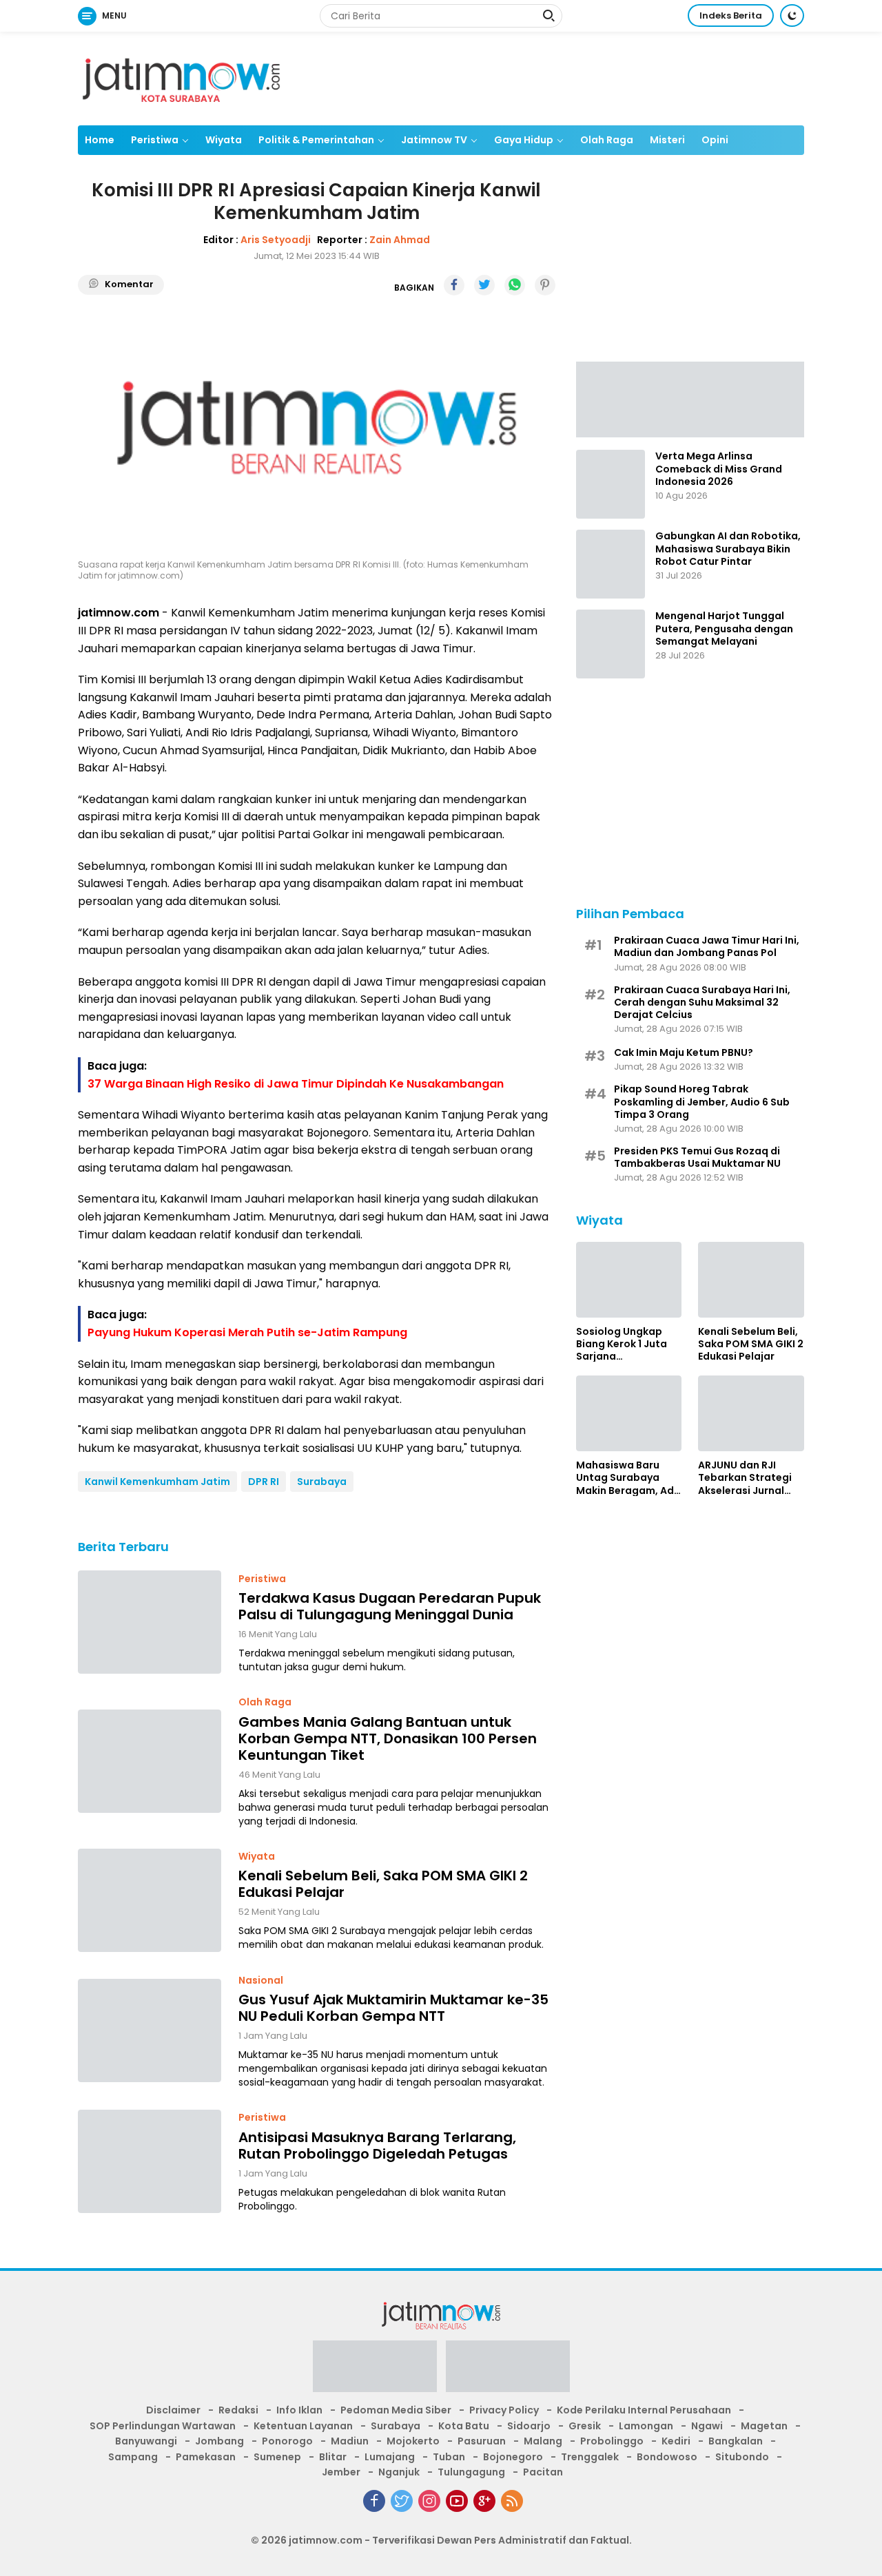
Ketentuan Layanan (303, 2426)
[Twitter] (402, 2501)
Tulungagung (471, 2472)
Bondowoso (667, 2457)
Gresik (585, 2426)
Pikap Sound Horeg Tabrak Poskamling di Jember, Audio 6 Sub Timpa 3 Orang (702, 1101)
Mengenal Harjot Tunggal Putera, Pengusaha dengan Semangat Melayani (724, 629)
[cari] (548, 17)
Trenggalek (590, 2457)
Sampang (133, 2457)
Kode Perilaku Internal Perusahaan (644, 2410)
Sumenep (277, 2457)
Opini (715, 140)
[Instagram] (429, 2501)
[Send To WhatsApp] (515, 285)
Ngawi (707, 2426)
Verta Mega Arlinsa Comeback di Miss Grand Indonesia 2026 (719, 469)
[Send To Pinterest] (545, 285)
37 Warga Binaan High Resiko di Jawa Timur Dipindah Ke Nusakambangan (296, 1084)
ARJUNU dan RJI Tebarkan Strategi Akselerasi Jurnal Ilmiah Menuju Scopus (745, 1477)
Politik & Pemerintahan (316, 140)
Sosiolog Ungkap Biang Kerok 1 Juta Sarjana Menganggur (622, 1343)
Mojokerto (413, 2441)
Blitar (333, 2457)
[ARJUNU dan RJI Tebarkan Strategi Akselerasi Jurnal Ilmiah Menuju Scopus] (751, 1413)
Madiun (350, 2441)
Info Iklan (299, 2410)
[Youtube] (457, 2501)
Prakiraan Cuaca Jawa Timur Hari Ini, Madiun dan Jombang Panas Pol (707, 946)
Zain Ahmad (400, 240)
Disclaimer (173, 2410)
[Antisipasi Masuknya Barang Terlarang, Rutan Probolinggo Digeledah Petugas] (150, 2161)
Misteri (667, 140)
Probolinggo (612, 2441)
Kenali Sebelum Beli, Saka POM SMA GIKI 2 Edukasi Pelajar (383, 1884)
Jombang (219, 2441)
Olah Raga (607, 140)
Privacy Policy (504, 2410)
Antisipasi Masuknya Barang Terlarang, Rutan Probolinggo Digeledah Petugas (377, 2146)
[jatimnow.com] (181, 78)
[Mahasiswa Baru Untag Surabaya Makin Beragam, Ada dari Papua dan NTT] (629, 1413)
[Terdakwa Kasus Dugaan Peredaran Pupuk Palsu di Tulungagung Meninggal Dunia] (150, 1622)
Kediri (676, 2441)
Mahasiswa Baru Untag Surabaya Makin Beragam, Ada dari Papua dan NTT (628, 1477)
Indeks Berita (731, 15)
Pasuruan (482, 2441)
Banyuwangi (146, 2441)
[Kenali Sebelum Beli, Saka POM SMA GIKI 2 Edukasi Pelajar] (150, 1900)
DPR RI (264, 1482)
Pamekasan (206, 2457)
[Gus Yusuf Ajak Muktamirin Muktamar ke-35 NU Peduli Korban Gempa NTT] (150, 2030)
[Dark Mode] (792, 15)
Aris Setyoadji (276, 240)
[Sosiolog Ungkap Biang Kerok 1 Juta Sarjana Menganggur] (629, 1280)
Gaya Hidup (524, 140)
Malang (543, 2441)
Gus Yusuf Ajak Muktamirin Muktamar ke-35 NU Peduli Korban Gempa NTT (393, 2008)
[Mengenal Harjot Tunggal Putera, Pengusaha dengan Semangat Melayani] (611, 644)
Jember (341, 2472)
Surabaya (322, 1482)
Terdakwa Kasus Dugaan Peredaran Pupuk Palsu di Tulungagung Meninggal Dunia (390, 1606)
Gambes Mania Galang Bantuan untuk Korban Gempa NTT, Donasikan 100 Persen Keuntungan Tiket (388, 1738)
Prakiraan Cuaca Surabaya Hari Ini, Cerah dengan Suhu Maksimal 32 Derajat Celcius (702, 1002)
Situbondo (742, 2457)
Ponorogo (287, 2441)
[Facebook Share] (454, 285)
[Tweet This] (484, 285)
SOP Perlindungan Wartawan (163, 2426)
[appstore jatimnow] (508, 2371)
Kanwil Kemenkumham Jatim (157, 1482)
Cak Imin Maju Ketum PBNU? (684, 1052)
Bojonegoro (513, 2457)
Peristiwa (155, 140)
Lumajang (390, 2457)
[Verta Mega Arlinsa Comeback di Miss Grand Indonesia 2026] (611, 484)
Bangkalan (736, 2441)
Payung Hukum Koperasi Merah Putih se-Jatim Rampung (247, 1332)
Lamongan (646, 2426)
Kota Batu (464, 2426)
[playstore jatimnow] (375, 2371)
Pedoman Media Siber (396, 2410)
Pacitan (543, 2472)
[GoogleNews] (484, 2501)
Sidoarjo (529, 2426)
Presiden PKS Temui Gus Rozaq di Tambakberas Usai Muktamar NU (697, 1156)
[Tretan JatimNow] (690, 398)
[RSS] (512, 2501)
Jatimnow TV (434, 140)
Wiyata (224, 140)
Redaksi (238, 2410)
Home (100, 140)
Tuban (449, 2457)
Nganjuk (399, 2472)
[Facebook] (374, 2501)
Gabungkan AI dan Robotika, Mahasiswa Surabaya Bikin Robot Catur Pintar (728, 549)
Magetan (764, 2426)
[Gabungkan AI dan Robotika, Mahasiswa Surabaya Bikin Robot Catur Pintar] (611, 564)
